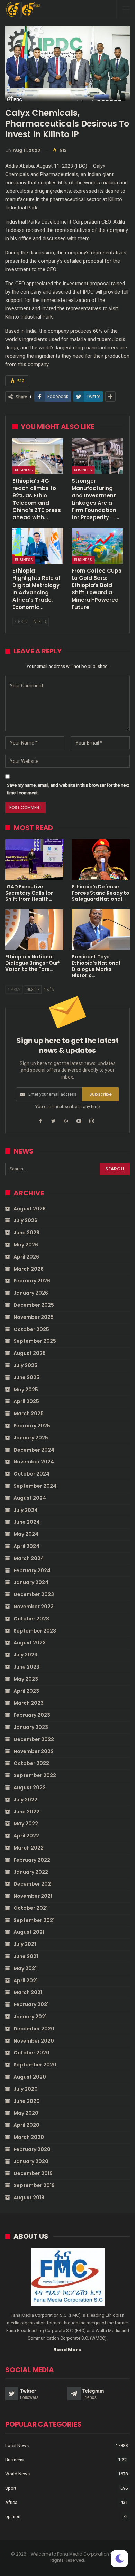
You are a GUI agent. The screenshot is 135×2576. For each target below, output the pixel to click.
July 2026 (25, 1220)
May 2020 (26, 2113)
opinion (13, 2517)
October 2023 (31, 1619)
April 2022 (26, 1836)
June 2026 (26, 1233)
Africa (11, 2502)
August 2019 (29, 2198)
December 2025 (34, 1305)
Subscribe (101, 1094)
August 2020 (30, 2077)
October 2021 (31, 1908)
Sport (11, 2488)
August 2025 (30, 1353)
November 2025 (34, 1317)
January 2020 (31, 2161)
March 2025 (29, 1413)
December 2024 (34, 1450)
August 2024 (30, 1498)
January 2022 (31, 1872)
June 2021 (26, 1956)
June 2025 (26, 1377)
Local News (17, 2446)
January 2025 (31, 1438)
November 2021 (33, 1896)
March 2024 (29, 1558)
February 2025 (32, 1426)
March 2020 (29, 2137)
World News (17, 2474)
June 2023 (26, 1667)
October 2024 (31, 1474)
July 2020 (26, 2089)
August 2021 (29, 1932)
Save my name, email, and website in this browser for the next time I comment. (68, 789)
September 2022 (35, 1775)
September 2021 (34, 1920)
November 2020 (34, 2041)
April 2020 (26, 2125)
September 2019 (34, 2185)
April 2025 (26, 1401)
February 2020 (32, 2149)
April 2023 (26, 1691)
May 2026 (26, 1245)
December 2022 (34, 1739)
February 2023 (32, 1715)
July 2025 (25, 1365)
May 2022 (26, 1824)
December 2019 (33, 2173)
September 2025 (35, 1341)
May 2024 (26, 1534)
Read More (67, 2350)
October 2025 (31, 1329)
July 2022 (25, 1800)
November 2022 (34, 1751)
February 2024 (32, 1570)
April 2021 (26, 1981)
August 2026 (30, 1209)
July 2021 (25, 1944)
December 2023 (34, 1594)
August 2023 (30, 1643)
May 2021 (25, 1968)
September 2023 (35, 1631)
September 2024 (35, 1486)
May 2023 (26, 1679)
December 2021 (33, 1884)
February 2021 (31, 2004)
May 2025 (26, 1390)
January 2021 (30, 2017)
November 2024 (34, 1462)
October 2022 (31, 1763)
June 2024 (27, 1522)
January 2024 (31, 1582)
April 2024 (26, 1546)
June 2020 (27, 2101)
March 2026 (29, 1269)
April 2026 (26, 1257)
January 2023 (31, 1727)
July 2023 (25, 1655)
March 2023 (29, 1703)
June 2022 (26, 1812)
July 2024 (26, 1510)
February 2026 (32, 1281)
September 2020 (35, 2065)
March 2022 (29, 1848)
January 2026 (31, 1293)
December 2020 (34, 2029)
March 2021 (28, 1992)
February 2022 (32, 1860)
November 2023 (34, 1607)
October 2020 (31, 2053)
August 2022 (30, 1787)
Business (24, 470)
